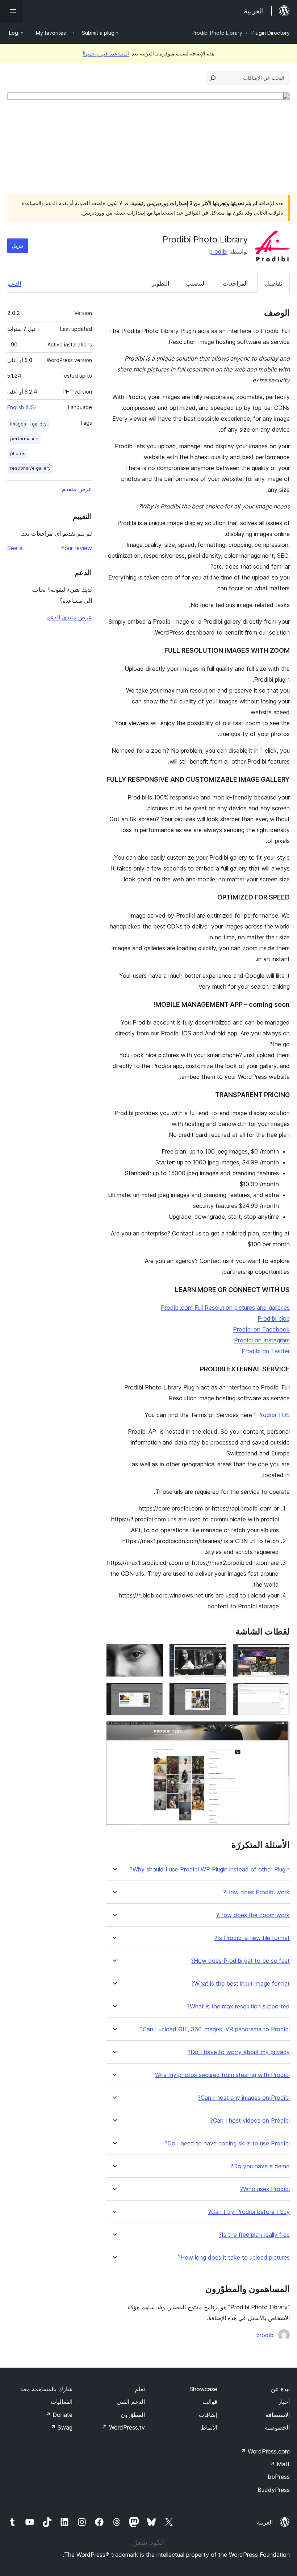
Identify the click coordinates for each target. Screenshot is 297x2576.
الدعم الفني (131, 2402)
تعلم (140, 2389)
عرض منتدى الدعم (69, 617)
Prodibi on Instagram (262, 1340)
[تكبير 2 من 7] (217, 1654)
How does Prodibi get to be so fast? (240, 1961)
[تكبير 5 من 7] (217, 1692)
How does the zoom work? (253, 1915)
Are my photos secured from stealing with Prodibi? (222, 2075)
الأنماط (209, 2427)
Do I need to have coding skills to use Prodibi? (227, 2143)
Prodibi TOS (273, 1415)
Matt (280, 2464)
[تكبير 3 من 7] (154, 1654)
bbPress (279, 2477)
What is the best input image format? (240, 1984)
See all (16, 548)
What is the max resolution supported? (238, 2006)
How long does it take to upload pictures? (234, 2258)
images (18, 424)
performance (24, 439)
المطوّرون (133, 2415)
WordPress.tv (123, 2427)
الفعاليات (62, 2402)
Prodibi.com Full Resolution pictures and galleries (225, 1308)
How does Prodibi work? (256, 1892)
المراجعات (235, 283)
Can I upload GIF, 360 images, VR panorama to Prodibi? (215, 2029)
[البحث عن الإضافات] (213, 78)
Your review (76, 548)
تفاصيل (273, 283)
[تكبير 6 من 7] (154, 1692)
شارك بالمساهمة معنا (46, 2389)
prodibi (218, 252)
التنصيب (196, 283)
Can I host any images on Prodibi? (244, 2098)
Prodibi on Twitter (266, 1351)
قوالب (210, 2402)
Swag (61, 2427)
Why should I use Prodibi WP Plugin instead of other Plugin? (210, 1869)
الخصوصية (277, 2427)
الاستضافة (278, 2415)
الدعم (14, 283)
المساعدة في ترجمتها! (106, 53)
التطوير (160, 283)
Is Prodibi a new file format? (252, 1938)
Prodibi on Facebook (261, 1329)
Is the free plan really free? (254, 2235)
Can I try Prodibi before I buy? (249, 2212)
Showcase (203, 2389)
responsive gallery (30, 468)
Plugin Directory (271, 33)
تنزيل (18, 246)
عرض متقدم (77, 489)
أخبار (284, 2402)
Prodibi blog (274, 1318)
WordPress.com (265, 2451)
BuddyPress (274, 2490)
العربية (265, 2522)
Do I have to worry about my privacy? (239, 2052)
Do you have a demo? (260, 2166)
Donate (59, 2415)
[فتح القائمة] (12, 11)
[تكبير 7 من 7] (280, 1731)
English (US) (22, 407)
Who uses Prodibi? (265, 2189)
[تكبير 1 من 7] (280, 1654)
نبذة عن (280, 2389)
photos (18, 454)
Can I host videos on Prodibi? (250, 2121)
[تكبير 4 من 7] (280, 1692)
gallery (39, 424)
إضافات (208, 2415)
